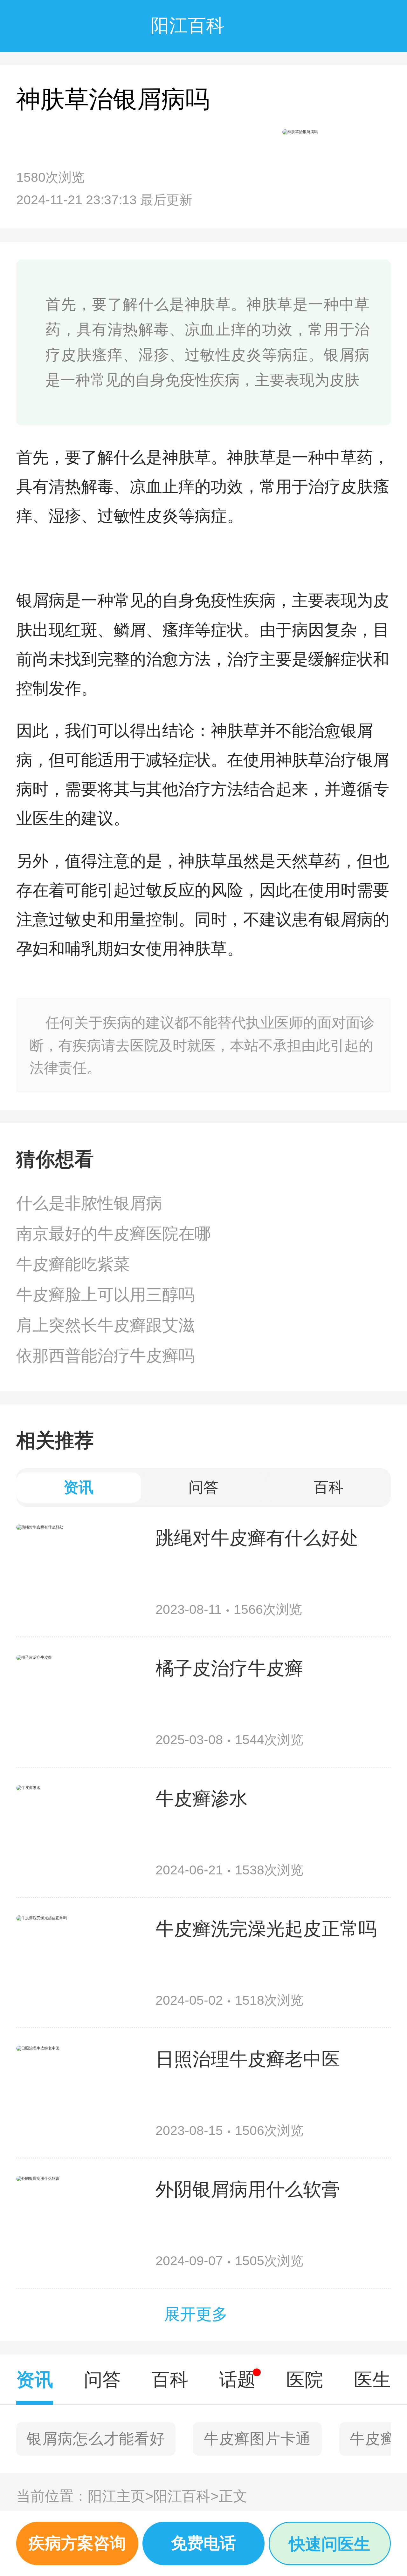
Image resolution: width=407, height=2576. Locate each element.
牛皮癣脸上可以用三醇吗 (105, 1295)
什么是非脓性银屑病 (89, 1203)
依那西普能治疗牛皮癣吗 (105, 1356)
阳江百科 (186, 2496)
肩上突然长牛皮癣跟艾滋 (105, 1325)
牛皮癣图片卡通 (258, 2439)
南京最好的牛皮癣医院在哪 (114, 1234)
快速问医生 (330, 2544)
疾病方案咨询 (77, 2543)
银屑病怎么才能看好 (96, 2439)
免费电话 (203, 2543)
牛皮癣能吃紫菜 (73, 1264)
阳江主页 (121, 2496)
